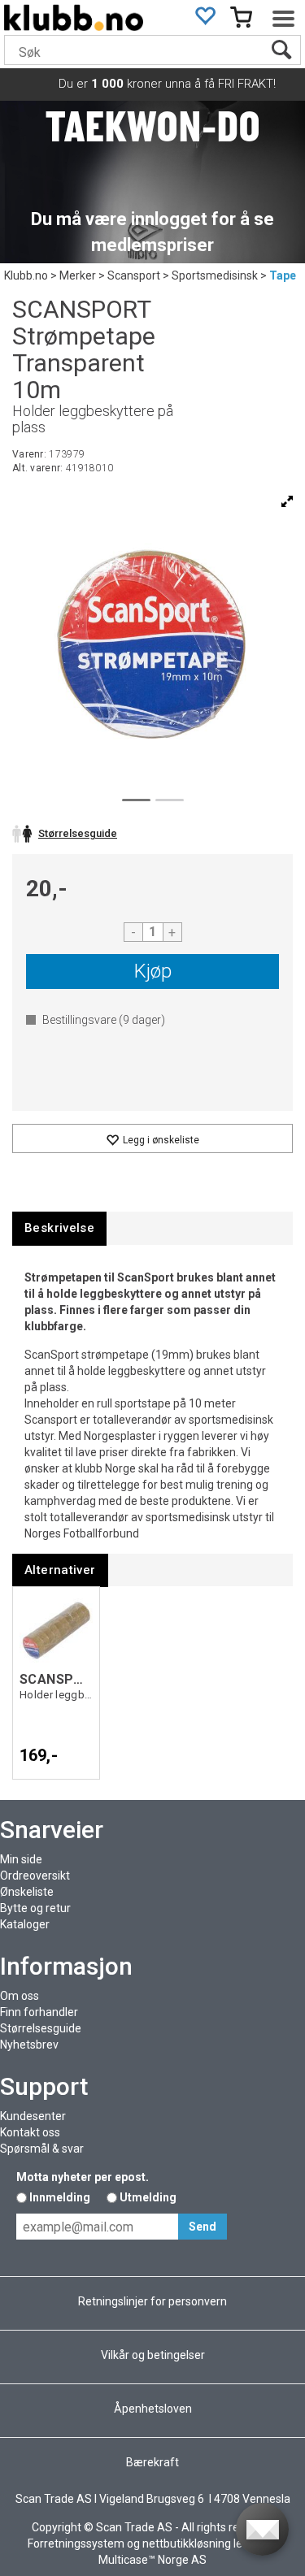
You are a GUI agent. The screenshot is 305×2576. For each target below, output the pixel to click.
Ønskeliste (27, 1892)
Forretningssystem (76, 2543)
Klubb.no (26, 275)
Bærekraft (152, 2462)
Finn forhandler (39, 2012)
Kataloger (25, 1924)
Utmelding (148, 2197)
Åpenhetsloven (153, 2409)
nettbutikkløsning (187, 2543)
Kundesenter (33, 2116)
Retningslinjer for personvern (152, 2301)
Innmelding (60, 2197)
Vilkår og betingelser (153, 2355)
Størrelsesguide (41, 2028)
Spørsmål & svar (42, 2149)
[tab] (59, 1228)
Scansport (134, 275)
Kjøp (153, 971)
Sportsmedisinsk (215, 275)
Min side (21, 1859)
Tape (283, 275)
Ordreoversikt (35, 1876)
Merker (78, 275)
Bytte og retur (35, 1908)
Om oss (20, 1996)
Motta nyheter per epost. (83, 2177)
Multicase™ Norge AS (152, 2560)
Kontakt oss (30, 2132)
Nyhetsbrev (29, 2045)
